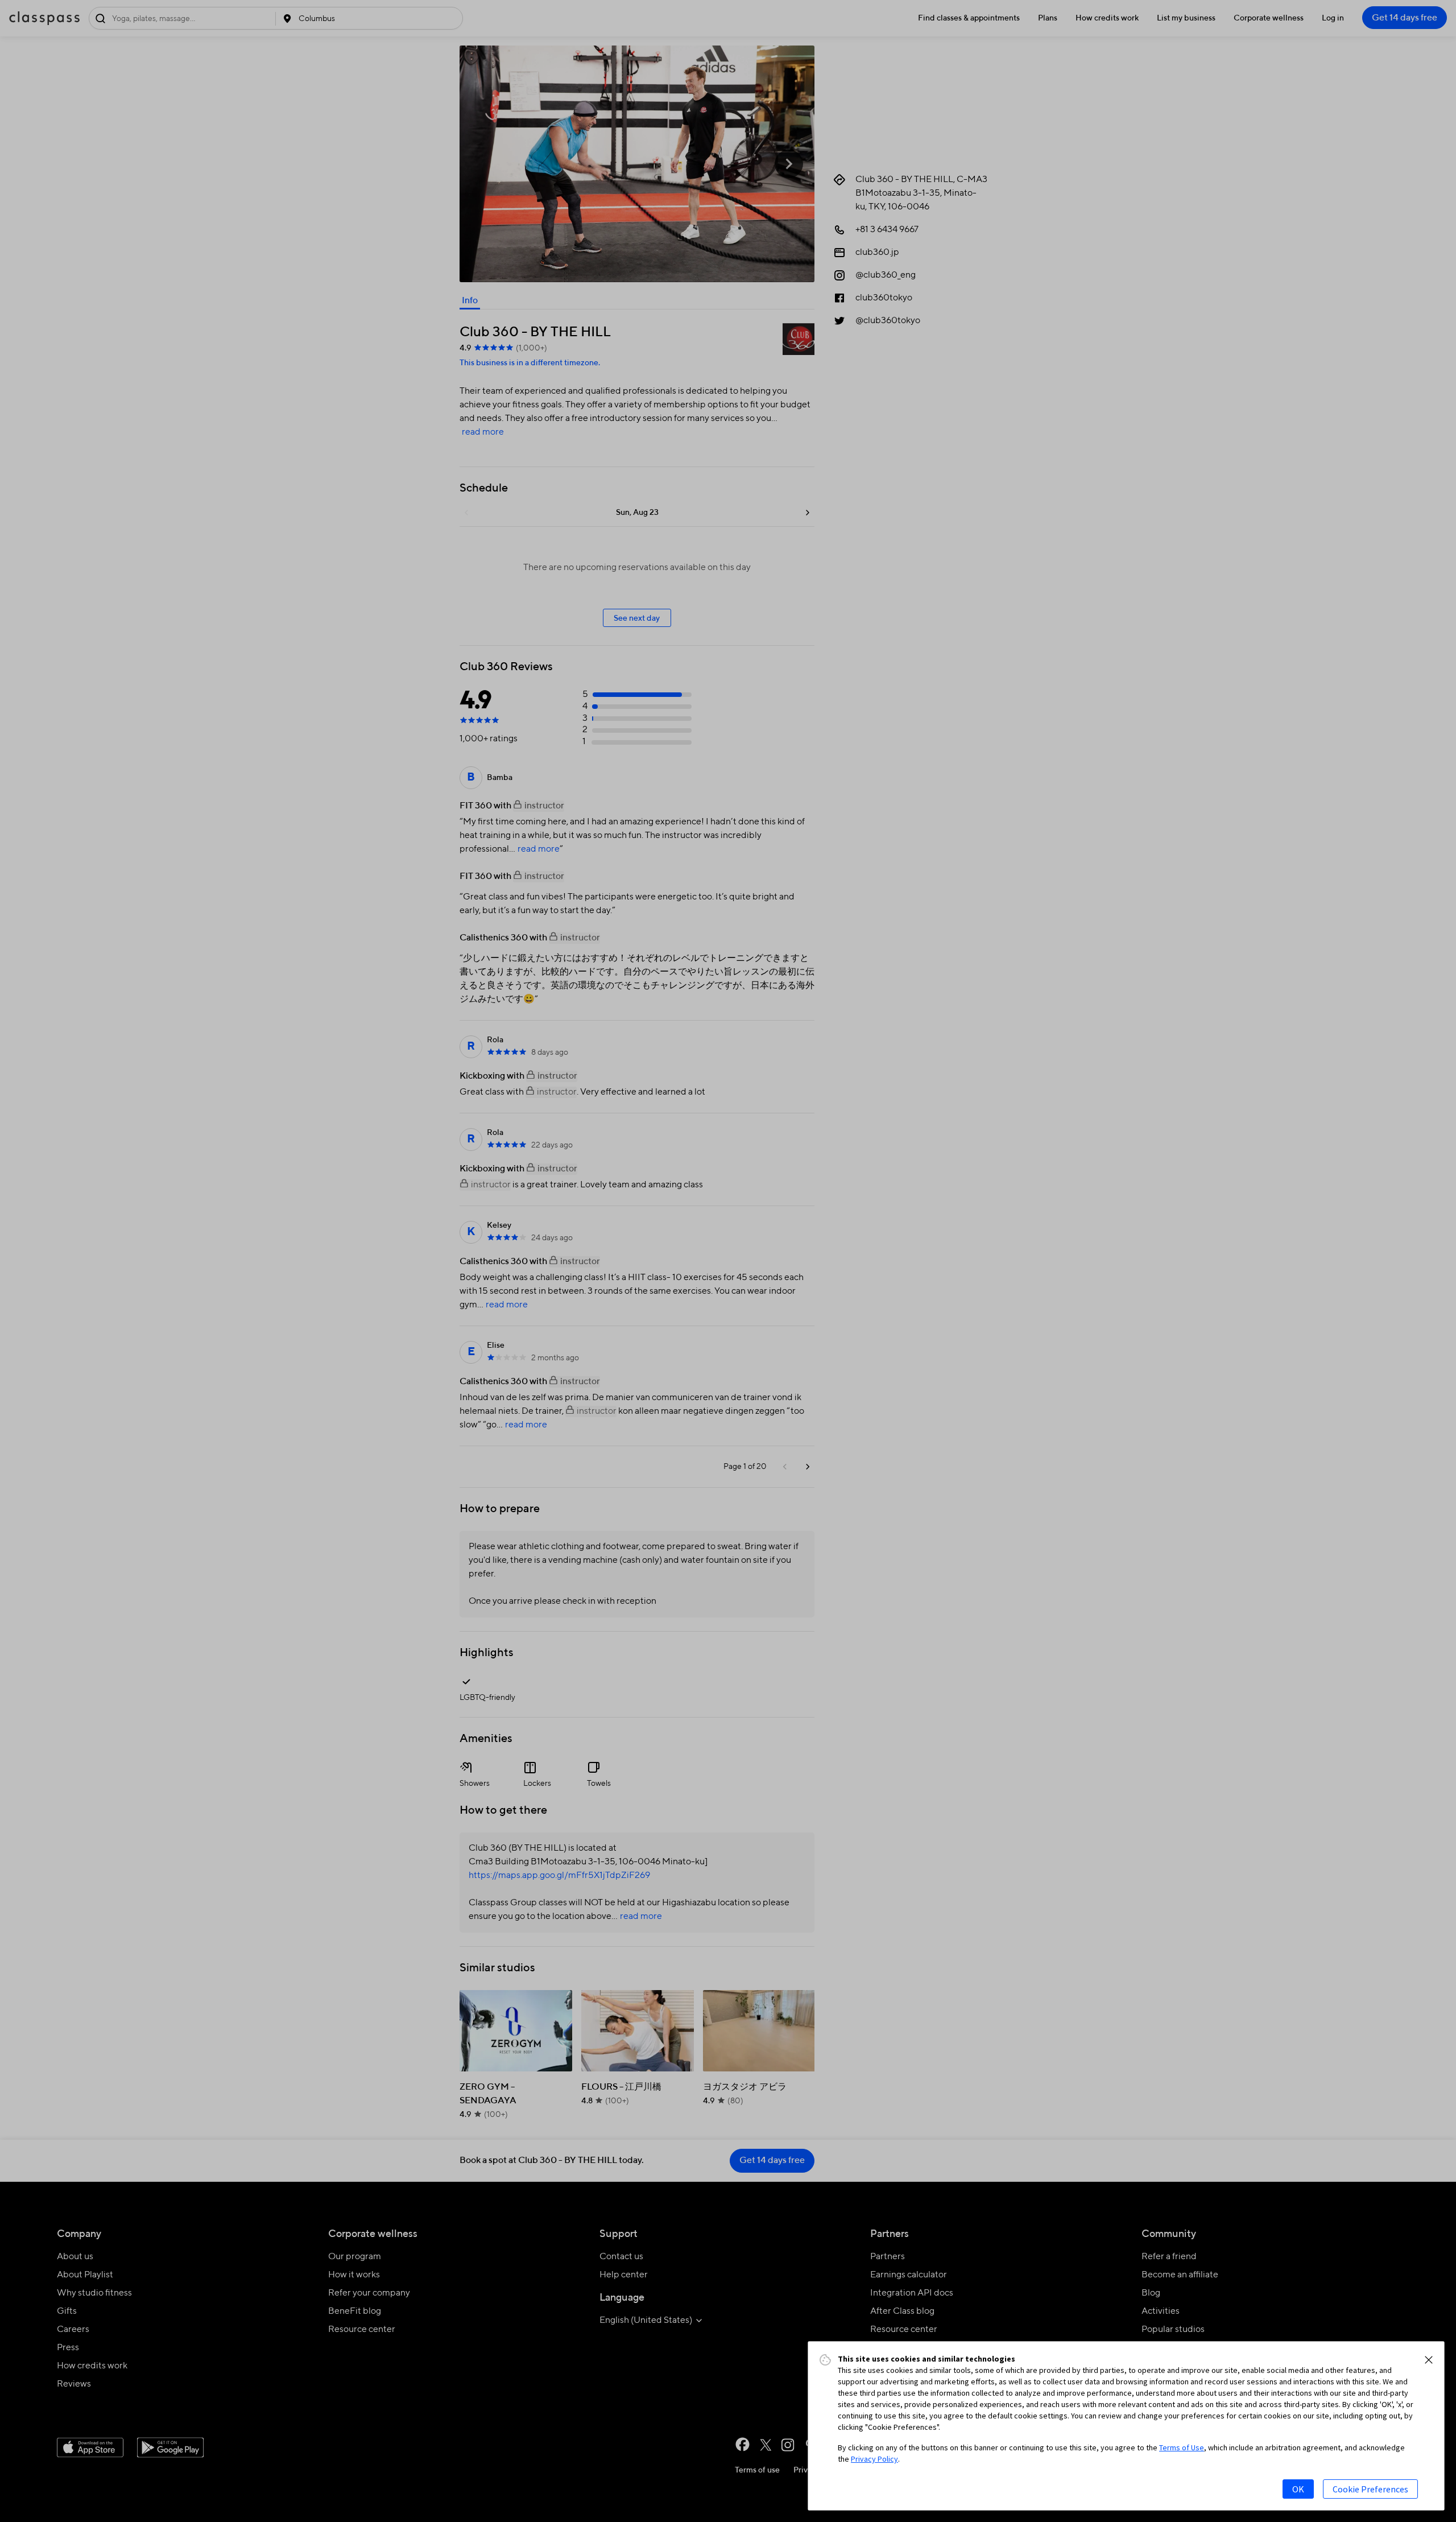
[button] (1429, 2360)
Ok (1298, 2489)
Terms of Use (1182, 2447)
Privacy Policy (874, 2459)
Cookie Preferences (1370, 2489)
